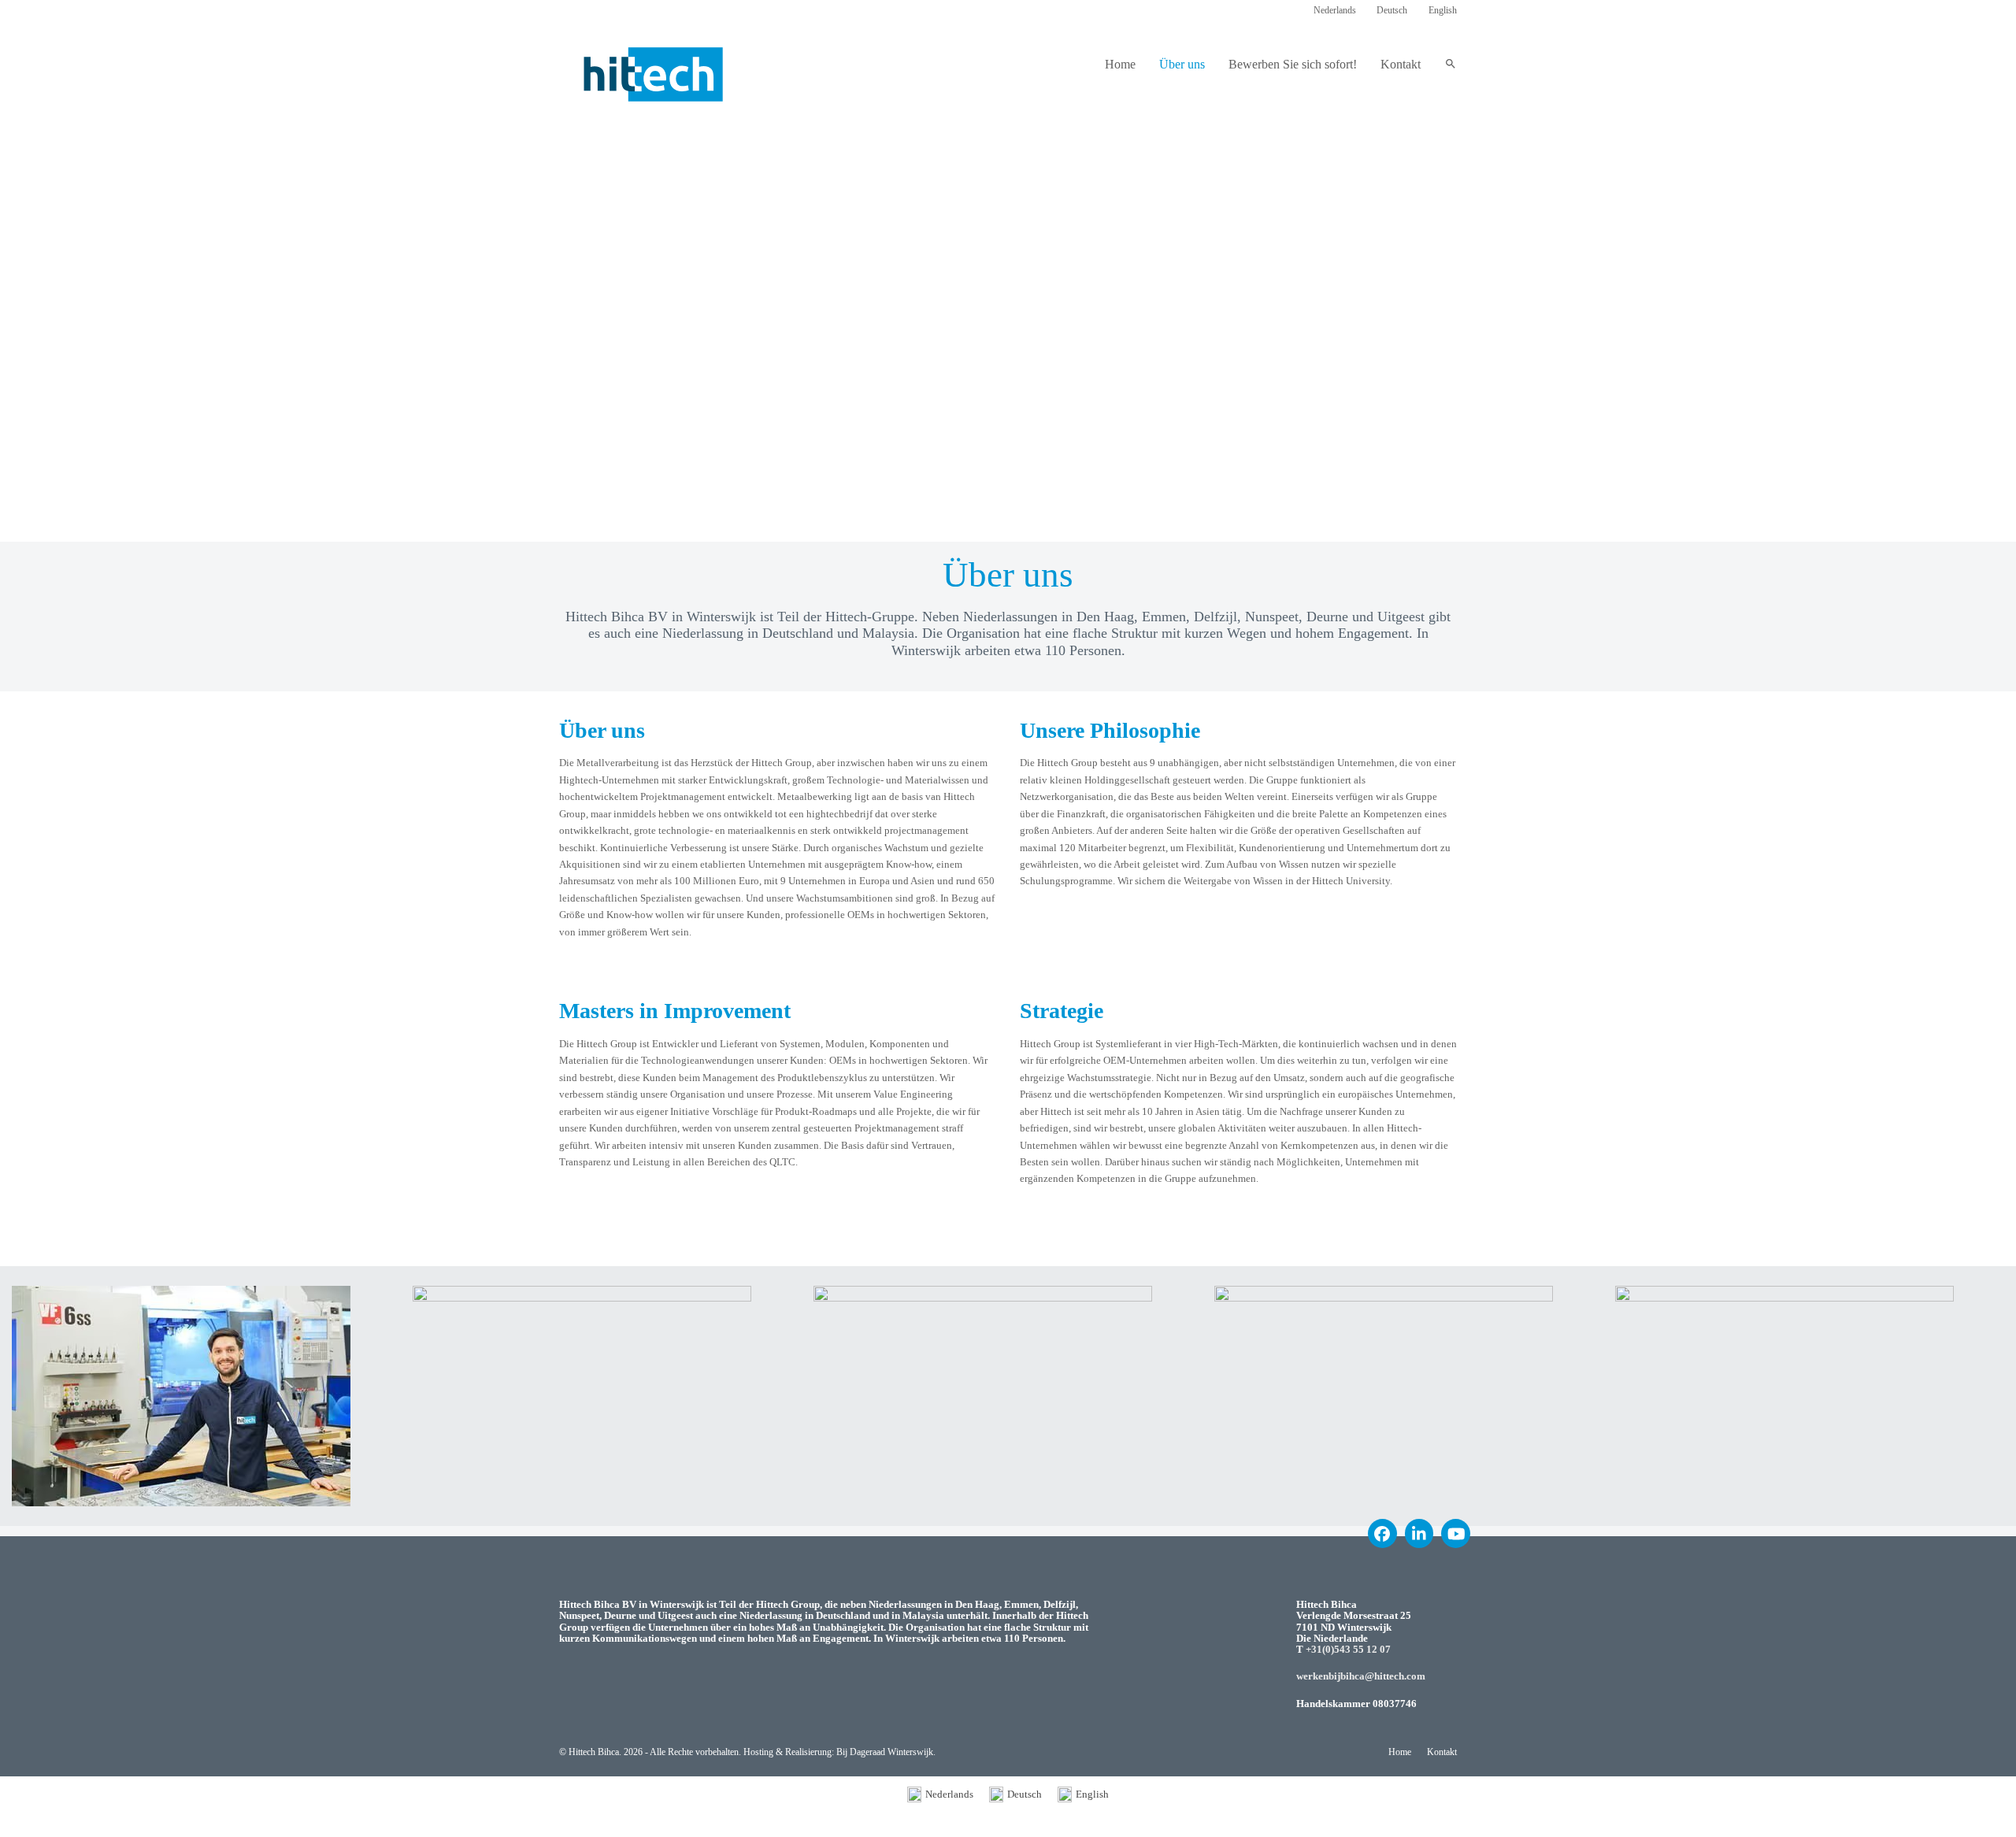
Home (1400, 1752)
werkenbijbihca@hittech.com (1361, 1676)
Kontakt (1442, 1752)
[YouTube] (1456, 1533)
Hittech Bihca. (595, 1752)
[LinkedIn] (1419, 1533)
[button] (1451, 65)
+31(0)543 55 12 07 (1348, 1649)
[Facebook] (1382, 1533)
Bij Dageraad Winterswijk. (886, 1752)
